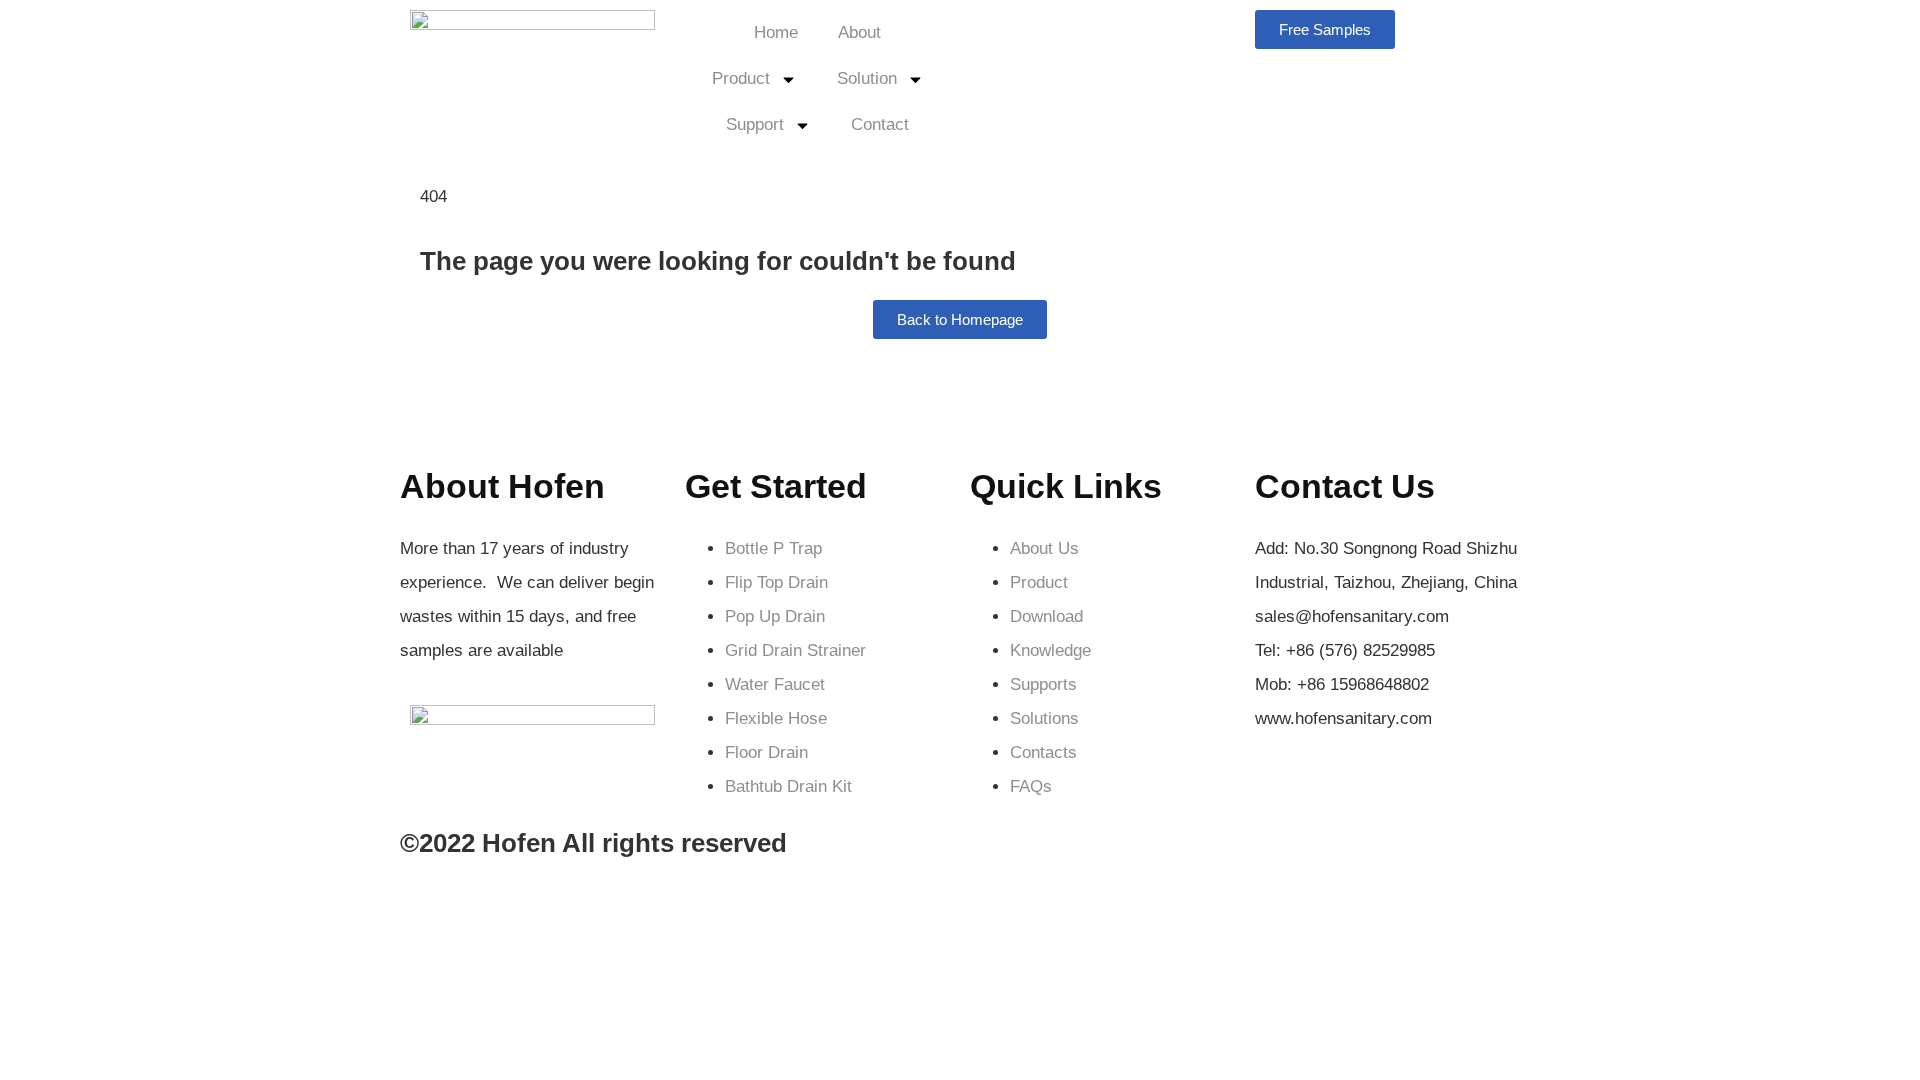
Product (741, 78)
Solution (867, 78)
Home (776, 32)
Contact (880, 124)
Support (755, 124)
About (859, 32)
